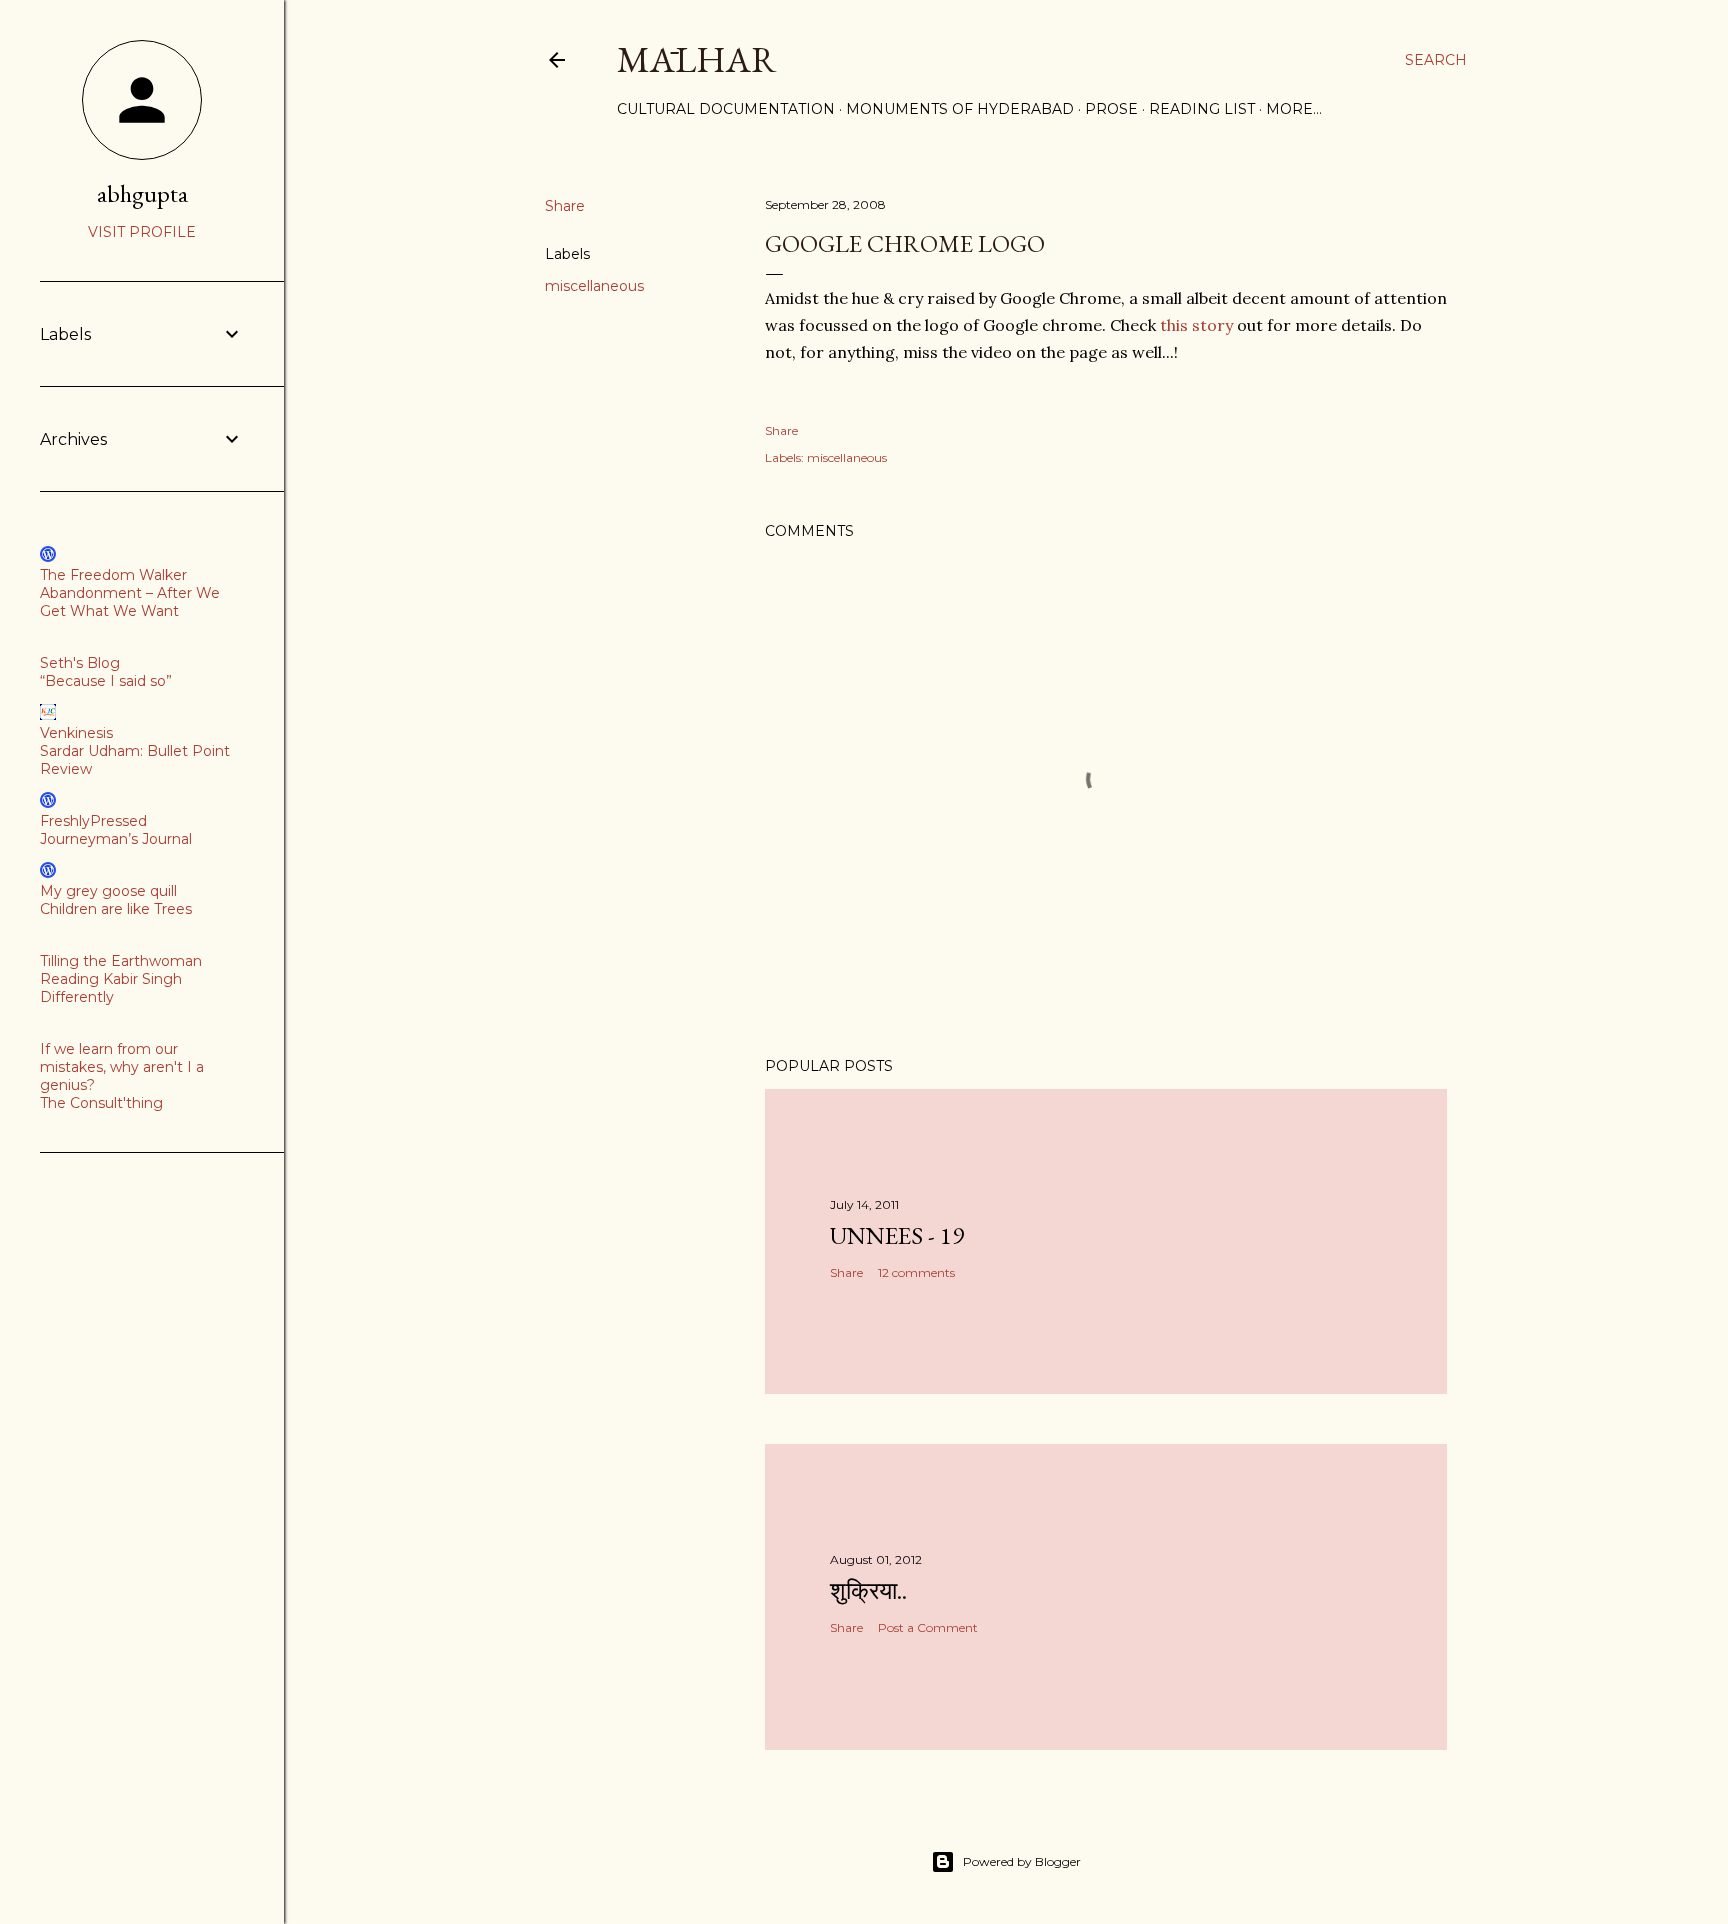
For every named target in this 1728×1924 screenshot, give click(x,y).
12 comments (916, 1272)
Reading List (1202, 109)
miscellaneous (594, 286)
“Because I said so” (106, 681)
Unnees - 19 (897, 1235)
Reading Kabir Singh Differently (111, 988)
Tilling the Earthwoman (121, 961)
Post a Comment (928, 1627)
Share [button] (565, 206)
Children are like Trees (116, 909)
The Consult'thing (101, 1103)
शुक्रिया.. (868, 1590)
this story (1196, 325)
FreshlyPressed (93, 821)
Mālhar (697, 59)
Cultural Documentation (726, 109)
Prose (1111, 109)
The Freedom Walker (113, 575)
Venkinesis (76, 733)
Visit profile (142, 232)
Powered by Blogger (1022, 1861)
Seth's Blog (80, 663)
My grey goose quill (108, 891)
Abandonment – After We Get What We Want (130, 602)
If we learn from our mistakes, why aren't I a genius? (122, 1067)
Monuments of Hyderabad (960, 109)
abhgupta (142, 193)
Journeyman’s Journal (116, 839)
